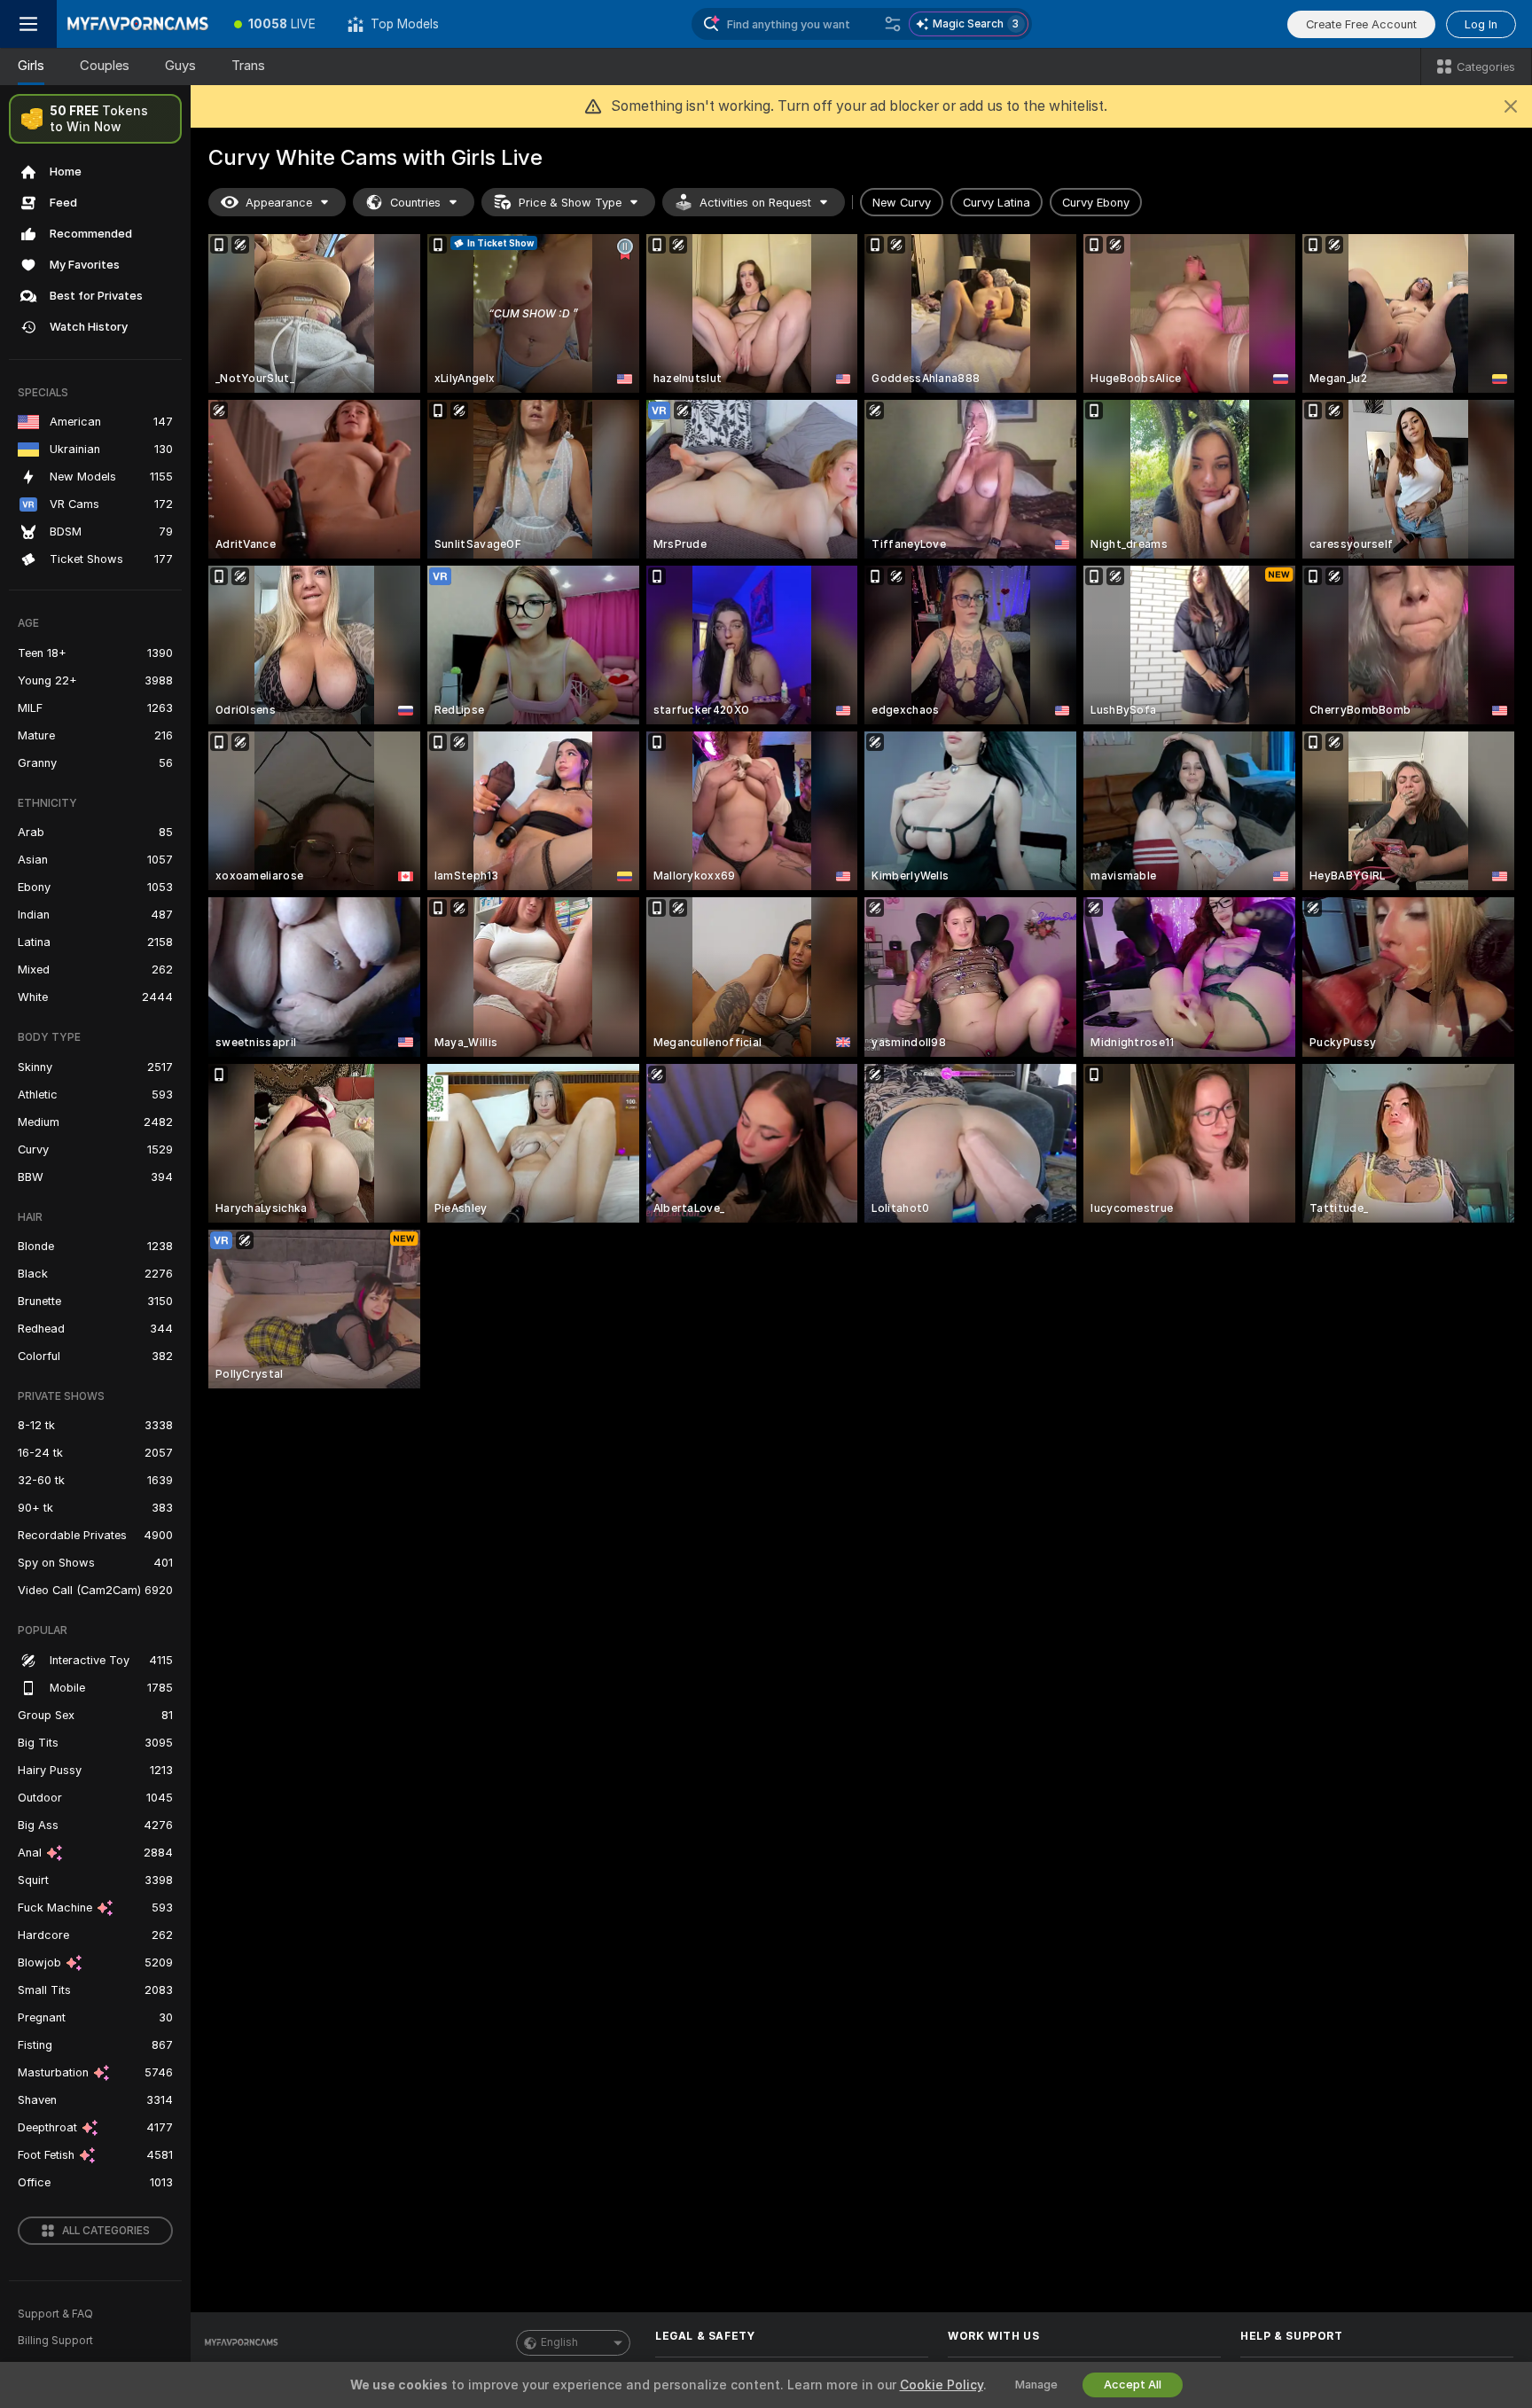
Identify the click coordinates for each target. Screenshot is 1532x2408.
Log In (1481, 24)
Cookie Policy (942, 2385)
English (559, 2342)
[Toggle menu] (28, 24)
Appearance (279, 203)
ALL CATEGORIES (106, 2231)
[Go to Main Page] (137, 24)
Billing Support (55, 2341)
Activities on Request (755, 203)
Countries (415, 203)
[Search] (893, 24)
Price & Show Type (570, 203)
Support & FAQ (55, 2314)
